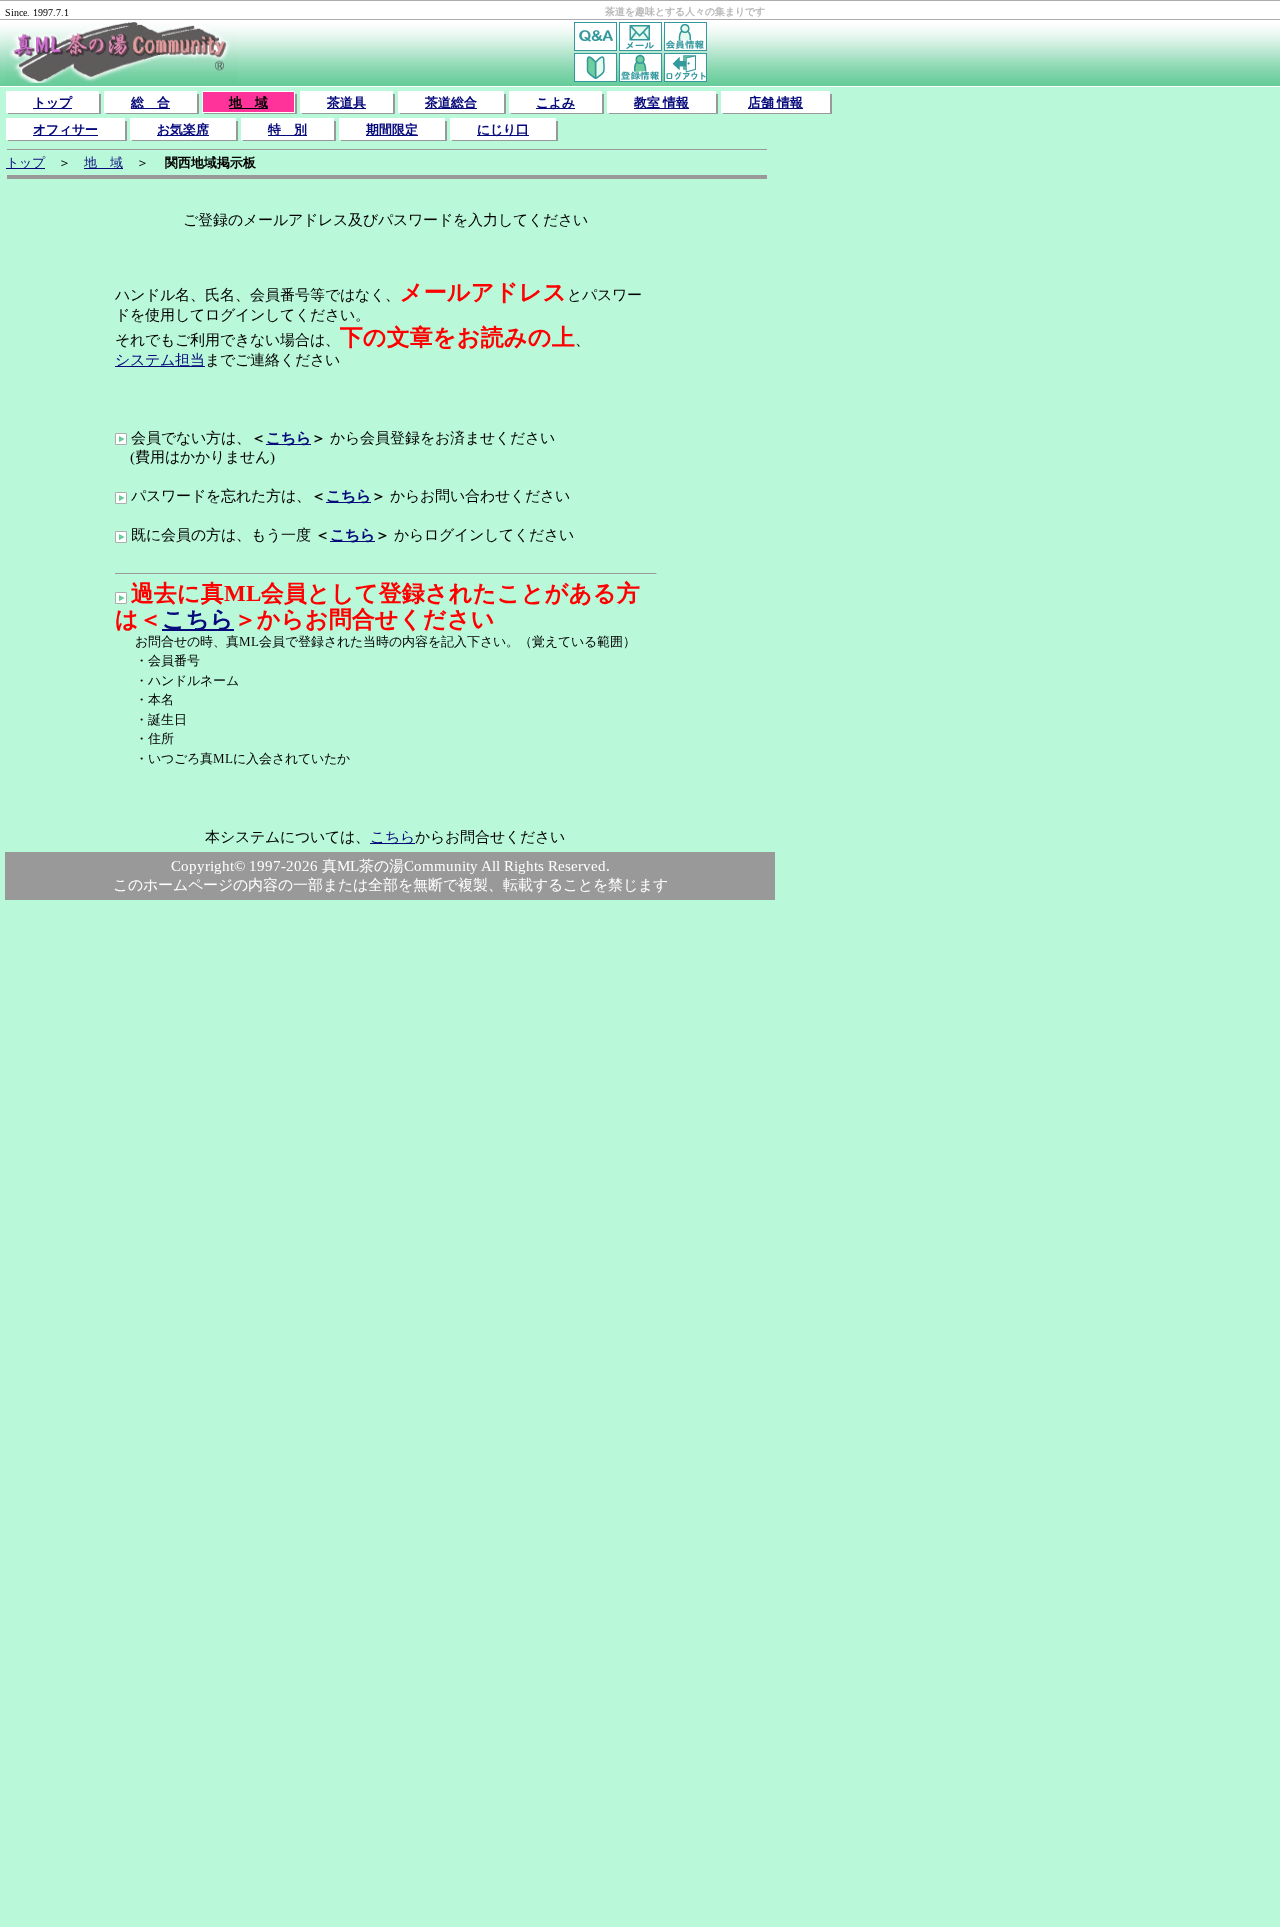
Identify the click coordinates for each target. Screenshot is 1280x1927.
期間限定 (392, 129)
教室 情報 (661, 102)
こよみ (555, 102)
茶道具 (346, 102)
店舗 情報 (775, 102)
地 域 (248, 102)
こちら (288, 438)
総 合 (150, 102)
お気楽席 (183, 129)
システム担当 (160, 360)
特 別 (287, 129)
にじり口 (503, 129)
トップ (52, 102)
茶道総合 (451, 102)
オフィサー (65, 129)
